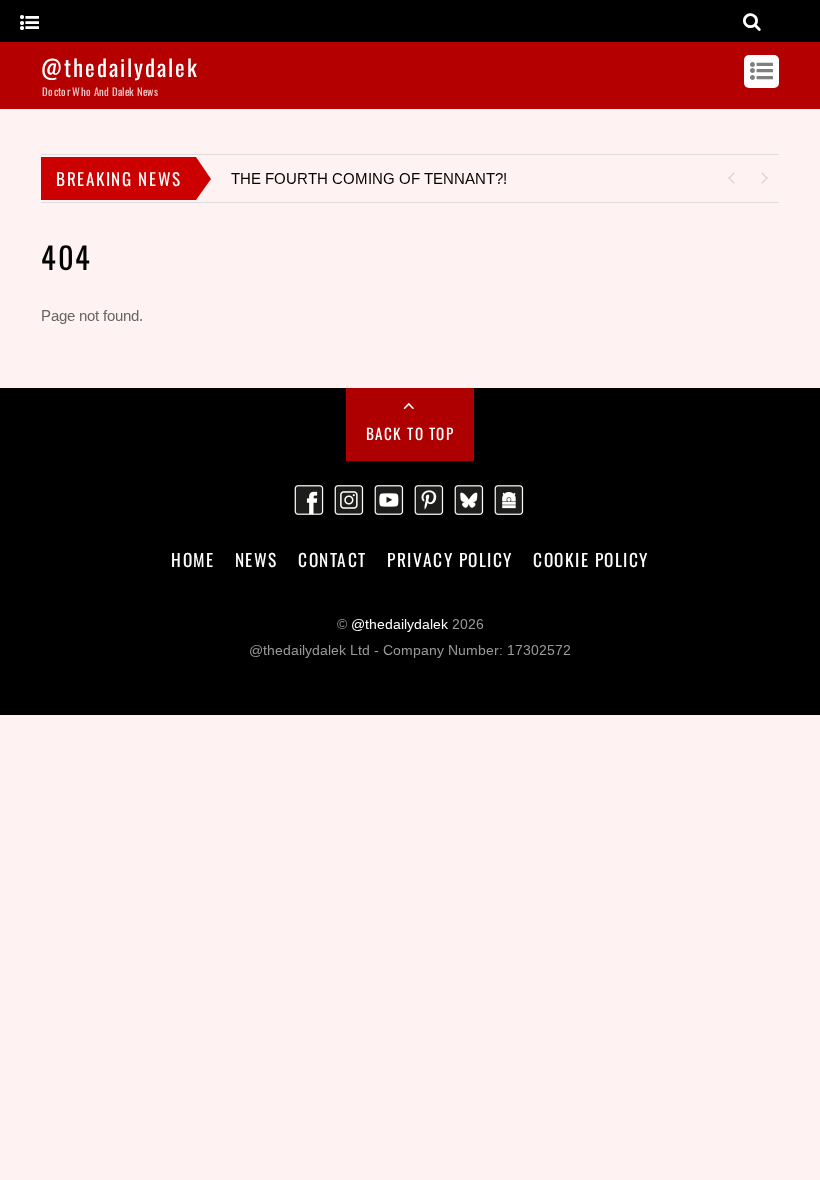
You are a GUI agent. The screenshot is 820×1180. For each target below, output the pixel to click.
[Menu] (29, 23)
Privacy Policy (449, 559)
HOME (192, 559)
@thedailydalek (399, 624)
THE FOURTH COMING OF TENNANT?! (369, 178)
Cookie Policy (591, 559)
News (256, 559)
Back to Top (410, 433)
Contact (332, 559)
